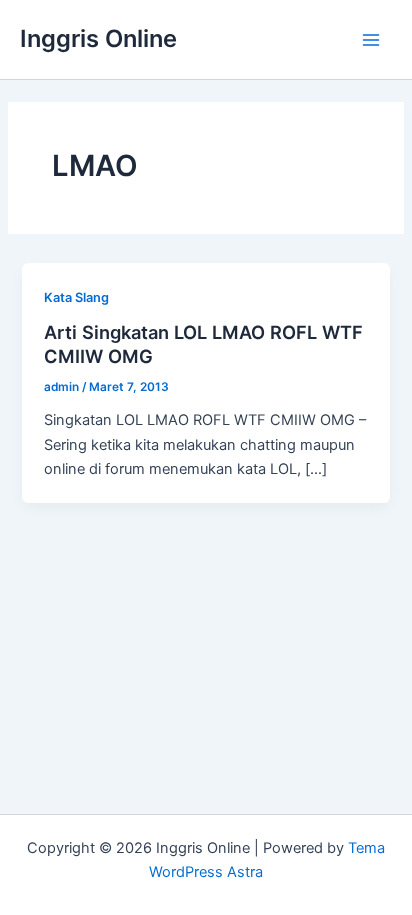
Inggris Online (98, 38)
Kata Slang (76, 297)
